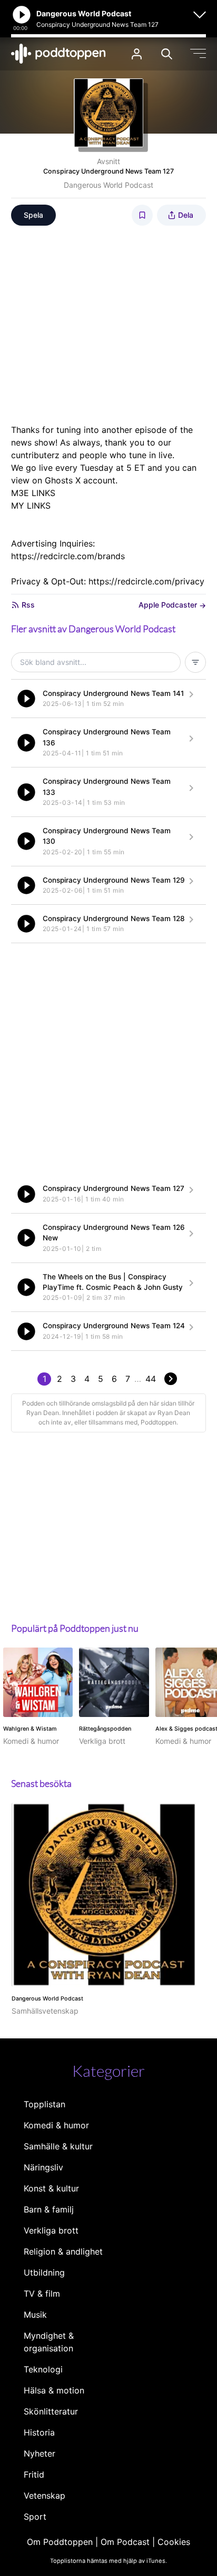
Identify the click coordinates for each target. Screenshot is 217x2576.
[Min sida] (137, 54)
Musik (35, 2315)
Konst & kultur (51, 2188)
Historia (39, 2432)
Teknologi (43, 2369)
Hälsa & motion (54, 2390)
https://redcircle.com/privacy (146, 581)
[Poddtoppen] (58, 54)
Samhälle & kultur (58, 2146)
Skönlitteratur (51, 2411)
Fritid (34, 2474)
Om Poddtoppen (60, 2542)
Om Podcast (125, 2542)
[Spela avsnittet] (26, 699)
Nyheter (40, 2453)
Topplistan (45, 2104)
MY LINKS (31, 506)
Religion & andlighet (63, 2251)
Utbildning (44, 2272)
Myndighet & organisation (49, 2342)
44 (151, 1379)
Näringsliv (43, 2167)
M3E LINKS (33, 493)
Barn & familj (49, 2209)
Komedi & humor (56, 2125)
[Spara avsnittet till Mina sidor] (142, 215)
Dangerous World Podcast (108, 185)
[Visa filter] (195, 662)
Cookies (174, 2542)
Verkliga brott (51, 2230)
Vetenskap (45, 2496)
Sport (35, 2517)
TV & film (42, 2294)
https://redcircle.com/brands (68, 556)
